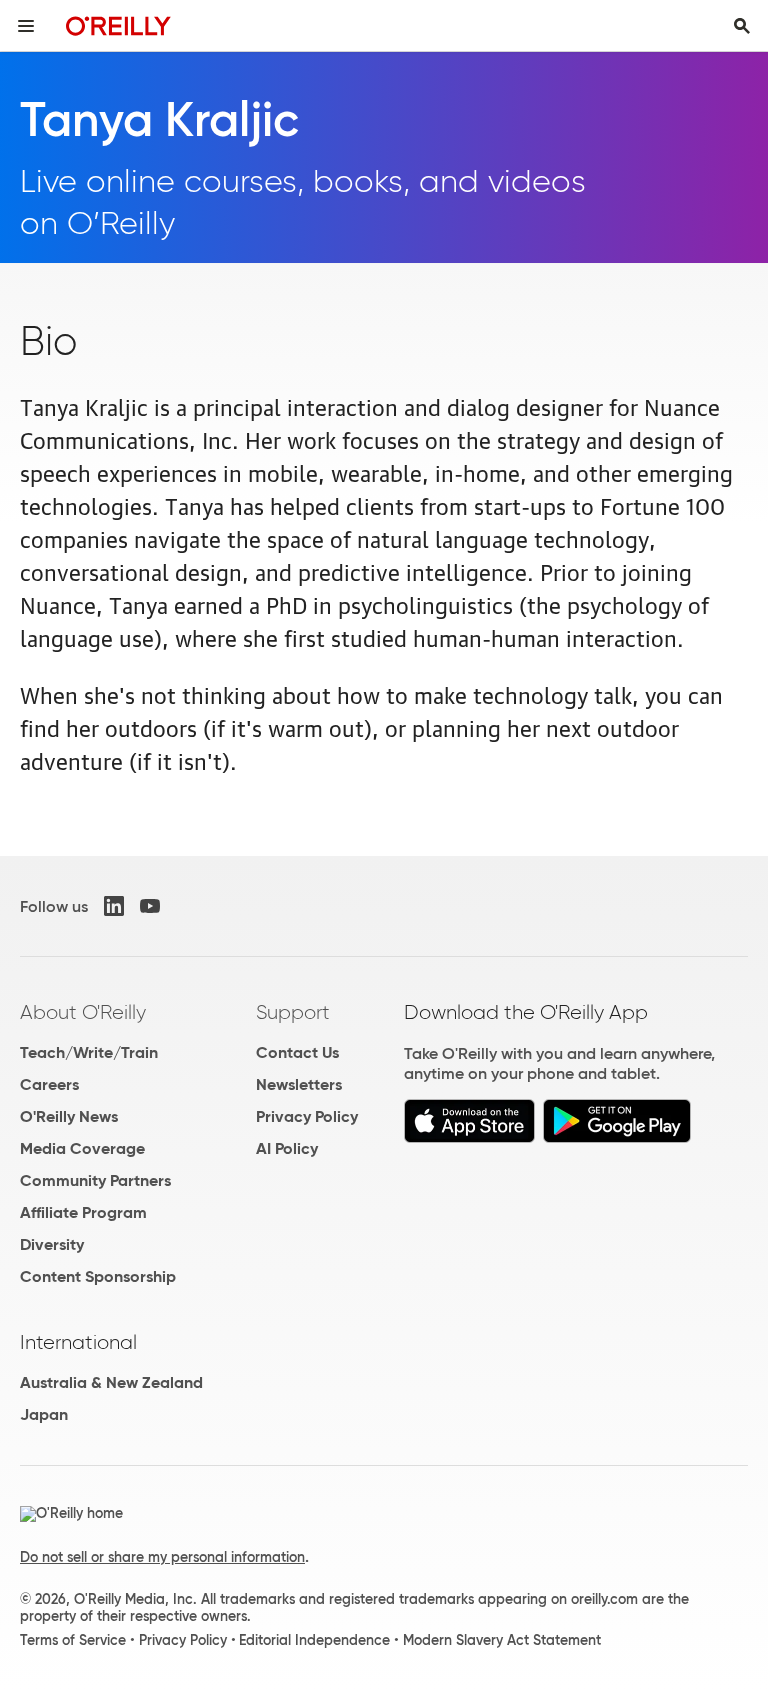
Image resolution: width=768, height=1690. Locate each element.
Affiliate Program (83, 1212)
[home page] (118, 25)
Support (293, 1012)
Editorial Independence (314, 1640)
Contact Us (297, 1052)
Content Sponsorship (98, 1276)
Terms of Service (73, 1640)
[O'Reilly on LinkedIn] (114, 906)
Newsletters (299, 1084)
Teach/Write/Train (89, 1052)
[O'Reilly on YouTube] (150, 906)
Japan (44, 1414)
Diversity (52, 1244)
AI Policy (287, 1148)
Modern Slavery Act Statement (502, 1640)
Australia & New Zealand (111, 1382)
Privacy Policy (307, 1116)
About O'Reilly (83, 1012)
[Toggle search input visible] (742, 26)
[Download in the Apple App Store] (469, 1137)
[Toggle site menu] (26, 26)
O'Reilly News (69, 1116)
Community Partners (95, 1180)
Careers (49, 1084)
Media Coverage (82, 1148)
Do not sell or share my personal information (162, 1557)
